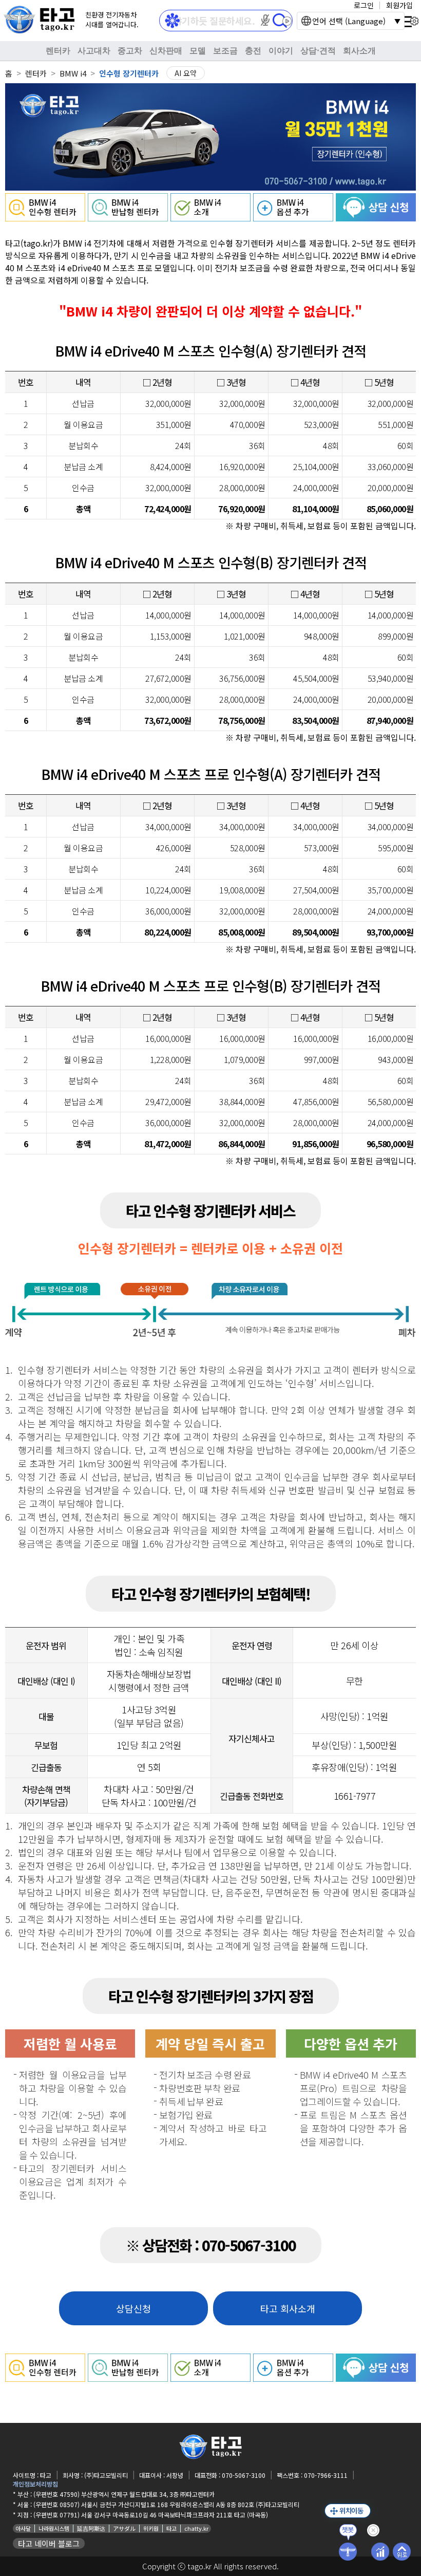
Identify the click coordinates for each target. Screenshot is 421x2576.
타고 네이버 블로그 (49, 2543)
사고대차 (94, 51)
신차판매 (166, 51)
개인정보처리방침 (35, 2484)
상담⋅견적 (318, 51)
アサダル (124, 2528)
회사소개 (359, 51)
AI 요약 (186, 73)
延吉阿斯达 (91, 2528)
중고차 (130, 51)
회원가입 (399, 5)
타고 (171, 2528)
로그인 (364, 5)
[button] (265, 20)
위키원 (151, 2528)
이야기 (281, 51)
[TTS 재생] (287, 21)
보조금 (225, 51)
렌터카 (58, 51)
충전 (253, 51)
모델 (198, 51)
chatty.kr (196, 2528)
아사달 (23, 2528)
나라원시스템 (54, 2528)
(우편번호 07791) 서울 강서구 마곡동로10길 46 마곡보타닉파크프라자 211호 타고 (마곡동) (151, 2515)
